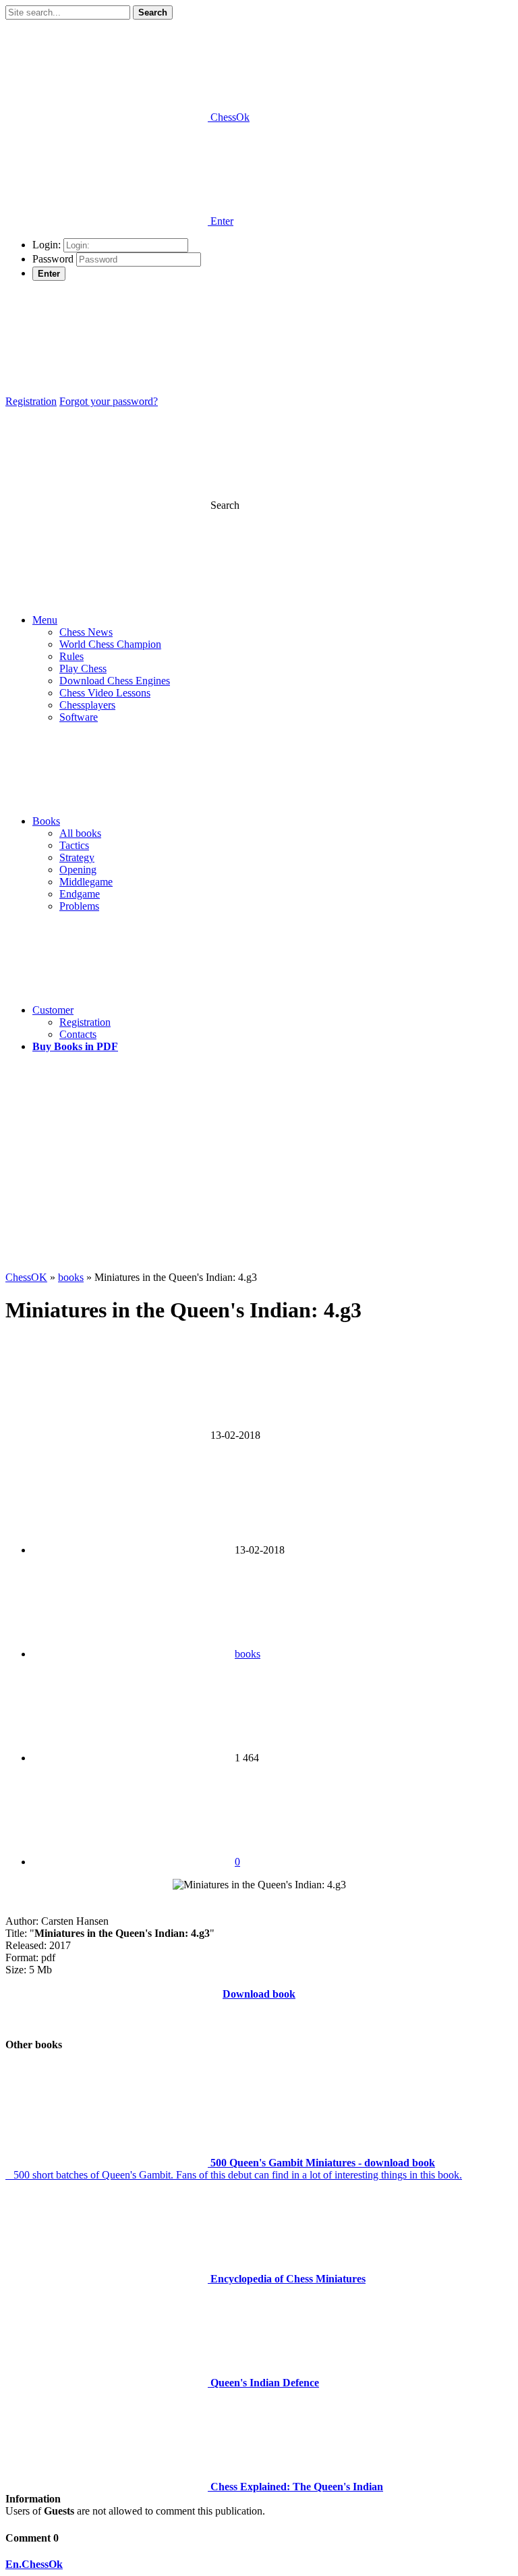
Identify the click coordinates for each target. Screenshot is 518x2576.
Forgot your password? (109, 401)
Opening (78, 870)
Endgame (80, 894)
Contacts (78, 1034)
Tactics (74, 845)
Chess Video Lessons (105, 693)
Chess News (86, 632)
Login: (47, 245)
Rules (71, 656)
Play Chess (83, 668)
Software (79, 717)
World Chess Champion (110, 644)
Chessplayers (87, 705)
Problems (79, 906)
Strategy (77, 857)
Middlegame (86, 882)
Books (46, 821)
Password (53, 259)
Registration (31, 401)
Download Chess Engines (115, 681)
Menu (45, 620)
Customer (53, 1010)
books (248, 1654)
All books (80, 833)
